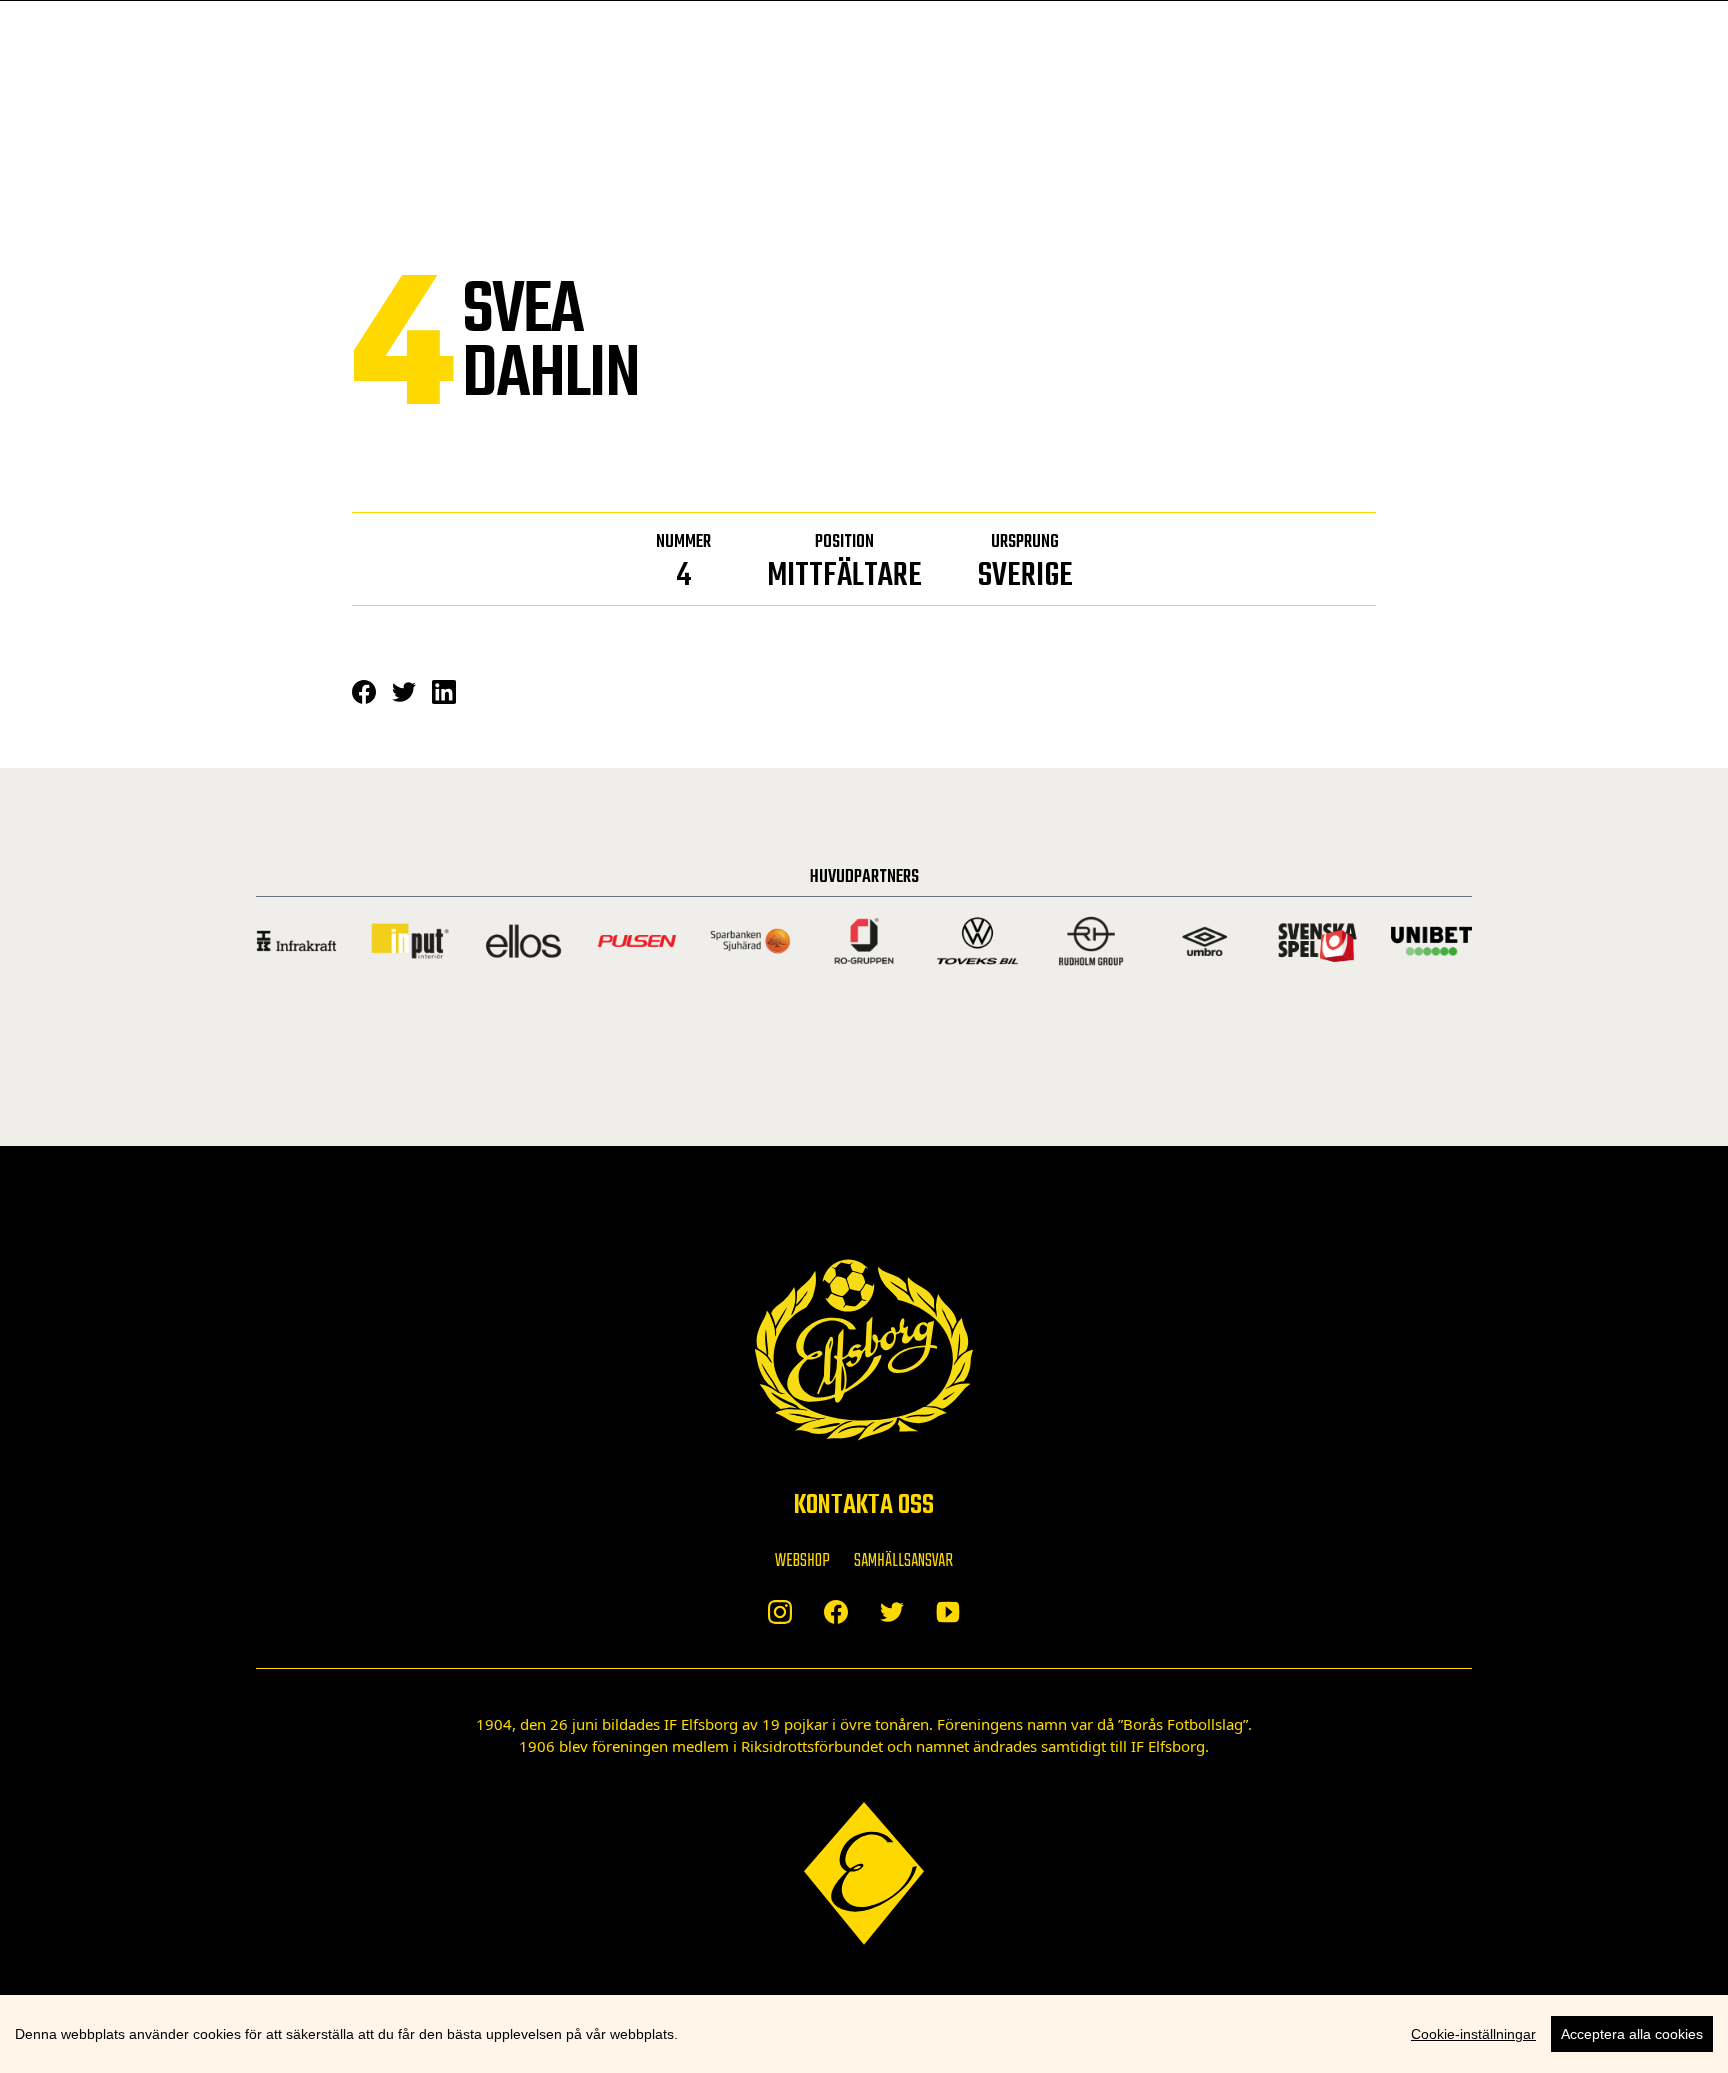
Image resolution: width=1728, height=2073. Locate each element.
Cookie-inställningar (1473, 2034)
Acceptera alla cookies (1632, 2034)
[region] (864, 2034)
